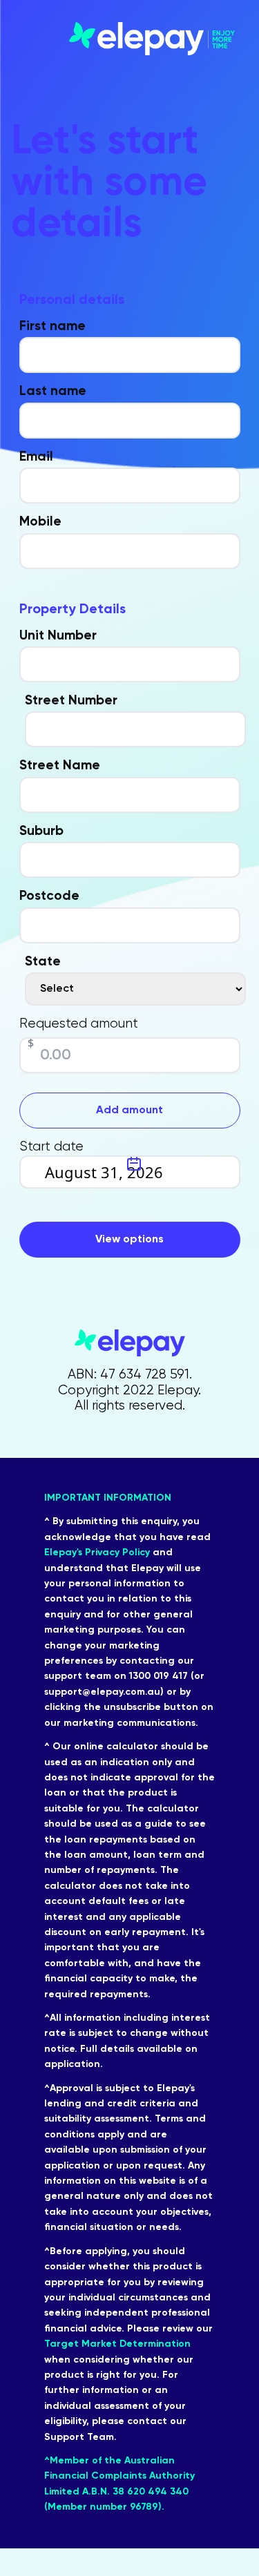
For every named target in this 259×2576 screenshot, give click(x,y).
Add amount (129, 1111)
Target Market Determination (117, 2344)
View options (129, 1240)
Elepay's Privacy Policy (97, 1553)
